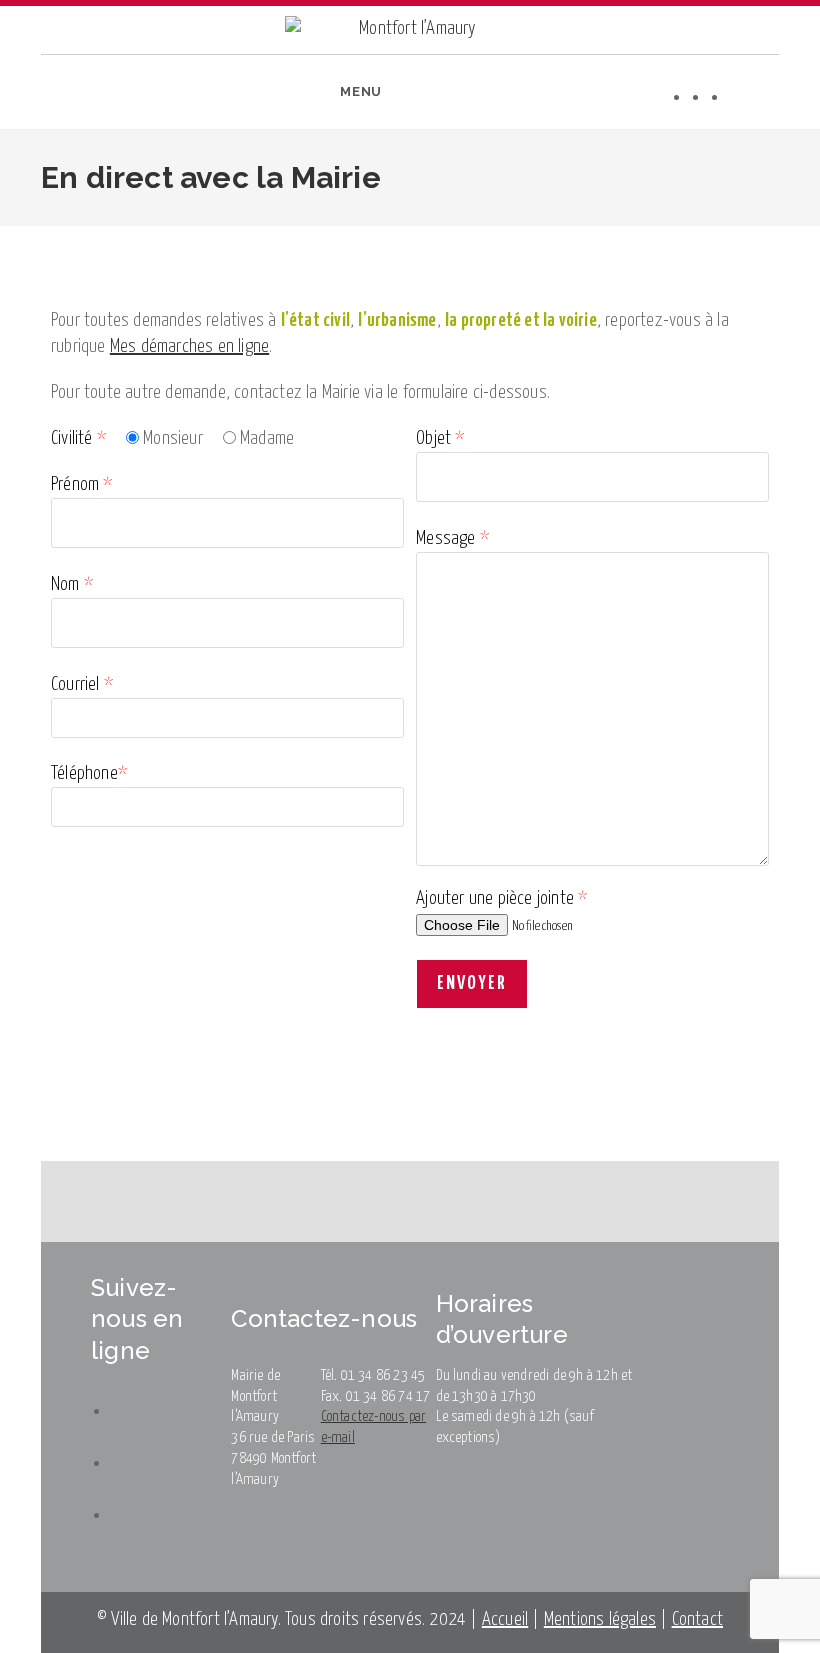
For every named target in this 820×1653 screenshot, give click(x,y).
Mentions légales (600, 1619)
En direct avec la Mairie (175, 239)
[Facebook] (700, 96)
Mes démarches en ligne (189, 346)
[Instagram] (719, 96)
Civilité (78, 438)
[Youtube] (738, 96)
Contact (697, 1619)
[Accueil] (10, 239)
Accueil (505, 1619)
